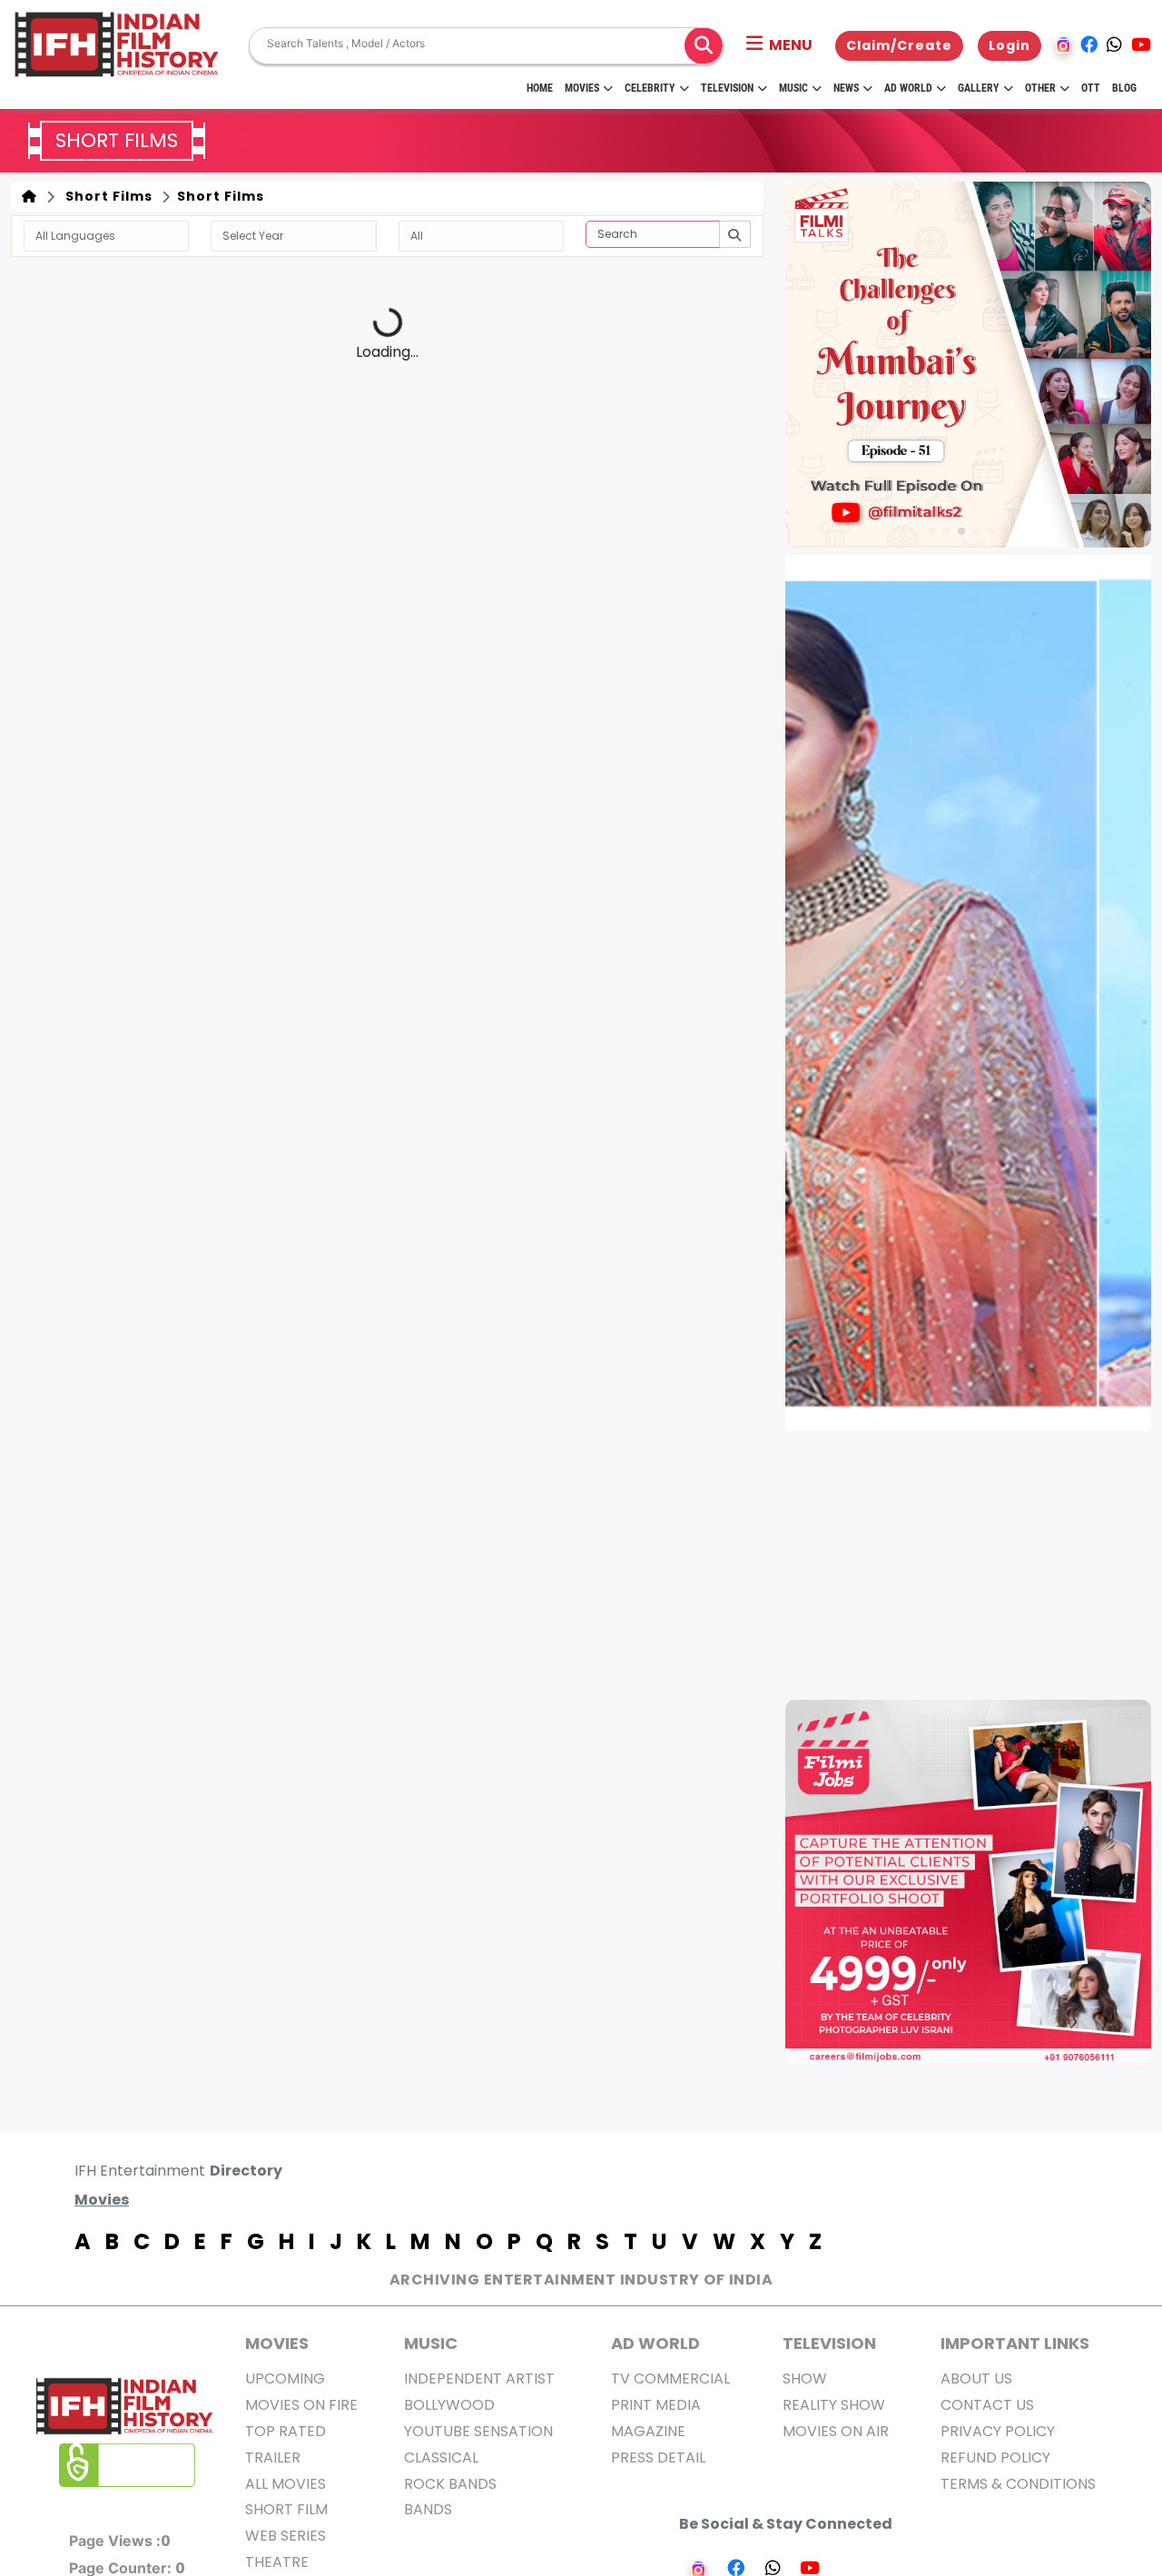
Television (727, 88)
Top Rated (286, 2431)
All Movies (286, 2484)
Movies (582, 88)
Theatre (277, 2562)
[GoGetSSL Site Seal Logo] (127, 2465)
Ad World (908, 88)
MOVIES (277, 2343)
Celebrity (650, 88)
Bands (428, 2509)
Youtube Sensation (478, 2431)
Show (805, 2379)
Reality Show (834, 2405)
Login (1009, 45)
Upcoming (285, 2379)
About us (976, 2379)
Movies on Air (836, 2431)
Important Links (1015, 2343)
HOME (540, 88)
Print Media (656, 2405)
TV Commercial (670, 2379)
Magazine (648, 2431)
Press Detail (658, 2458)
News (846, 88)
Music (793, 88)
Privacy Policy (998, 2431)
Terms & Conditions (1018, 2484)
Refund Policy (995, 2458)
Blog (1124, 88)
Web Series (286, 2536)
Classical (441, 2458)
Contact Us (987, 2405)
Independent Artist (479, 2379)
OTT (1091, 88)
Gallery (979, 88)
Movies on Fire (301, 2405)
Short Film (286, 2509)
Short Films (105, 196)
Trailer (273, 2458)
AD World (655, 2343)
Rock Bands (450, 2484)
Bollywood (449, 2405)
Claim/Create (899, 45)
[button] (779, 45)
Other (1040, 88)
